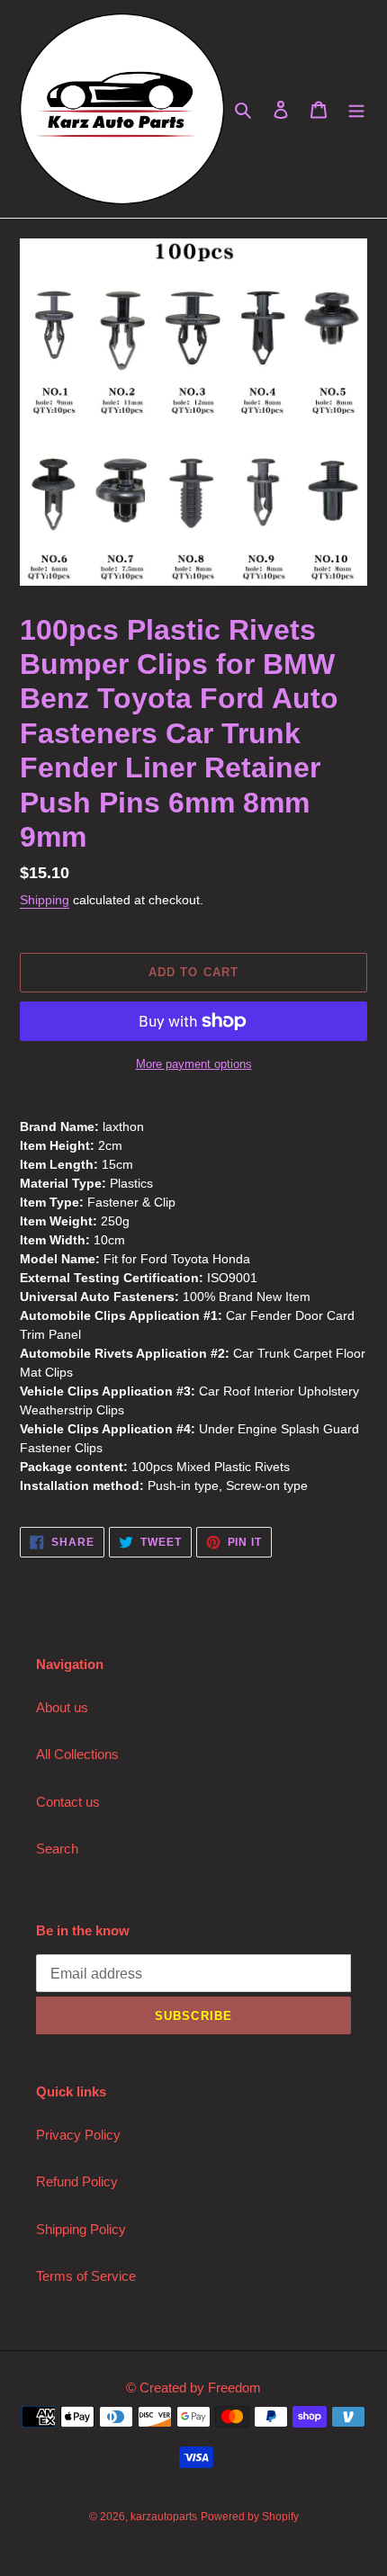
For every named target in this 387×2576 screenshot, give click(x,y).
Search (57, 1849)
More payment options (194, 1064)
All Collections (77, 1754)
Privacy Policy (78, 2135)
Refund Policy (77, 2181)
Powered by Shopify (250, 2517)
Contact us (68, 1802)
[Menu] (356, 109)
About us (62, 1707)
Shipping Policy (81, 2229)
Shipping (45, 900)
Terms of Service (86, 2276)
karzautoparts (164, 2517)
